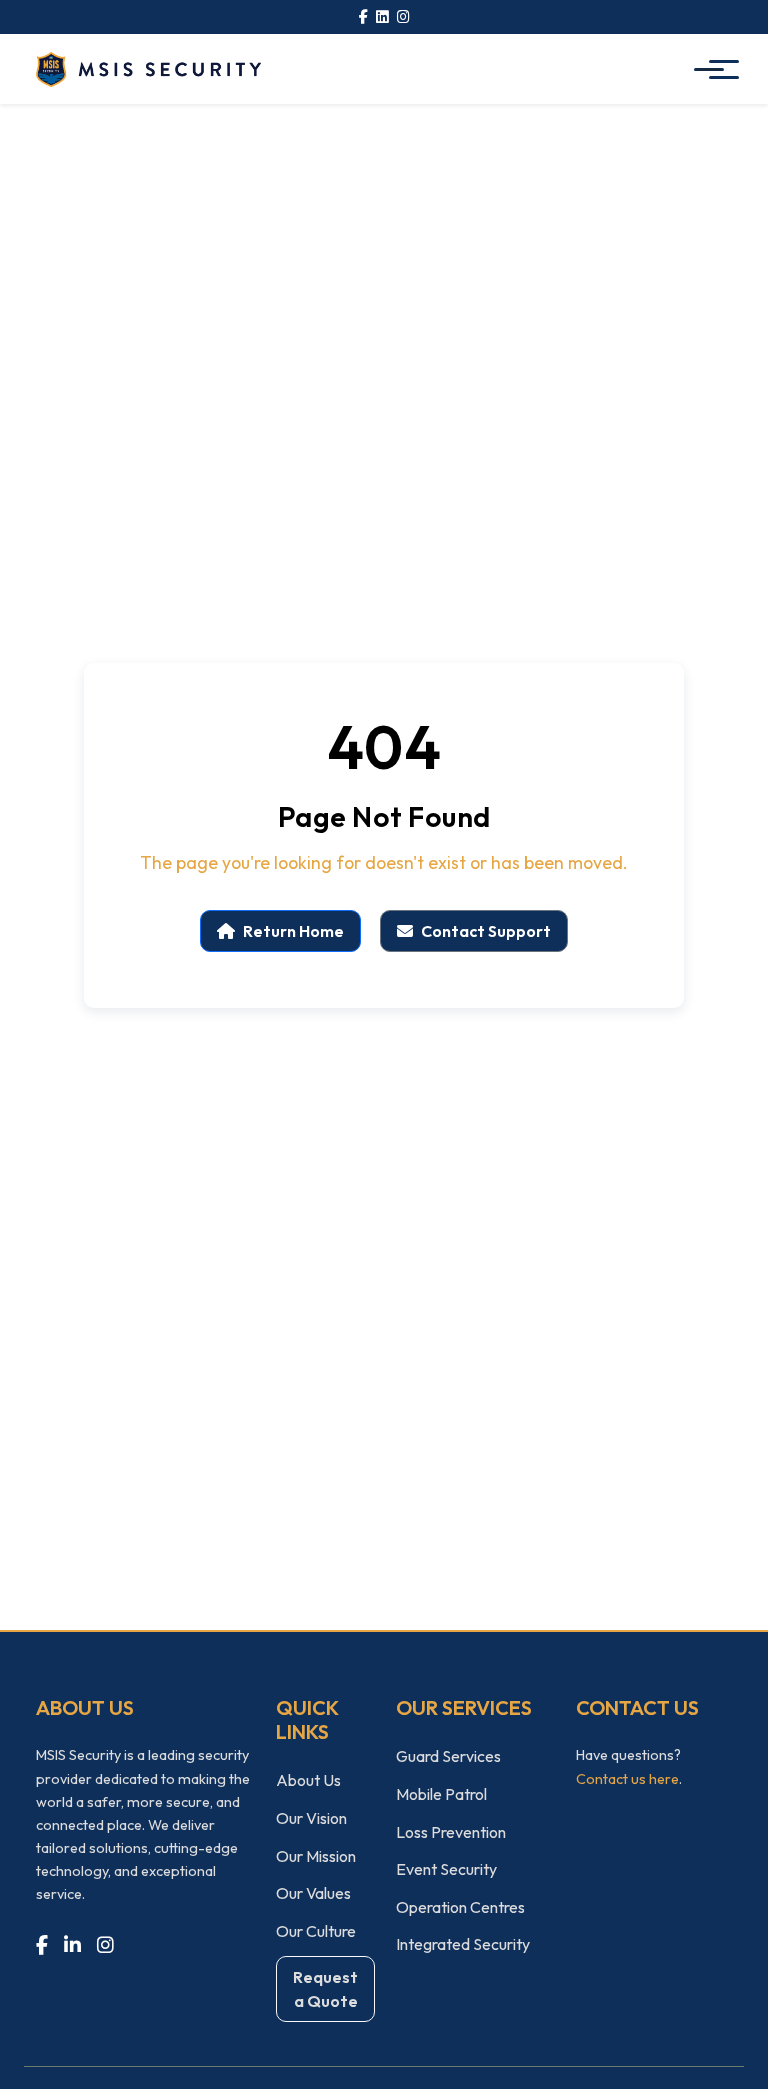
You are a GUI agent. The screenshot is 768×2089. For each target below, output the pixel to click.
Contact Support (486, 931)
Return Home (293, 931)
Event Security (446, 1869)
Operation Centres (460, 1907)
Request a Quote (325, 1989)
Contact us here (627, 1779)
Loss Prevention (451, 1832)
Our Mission (316, 1856)
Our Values (313, 1893)
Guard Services (448, 1756)
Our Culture (316, 1931)
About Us (308, 1780)
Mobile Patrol (441, 1794)
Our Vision (311, 1818)
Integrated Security (463, 1944)
